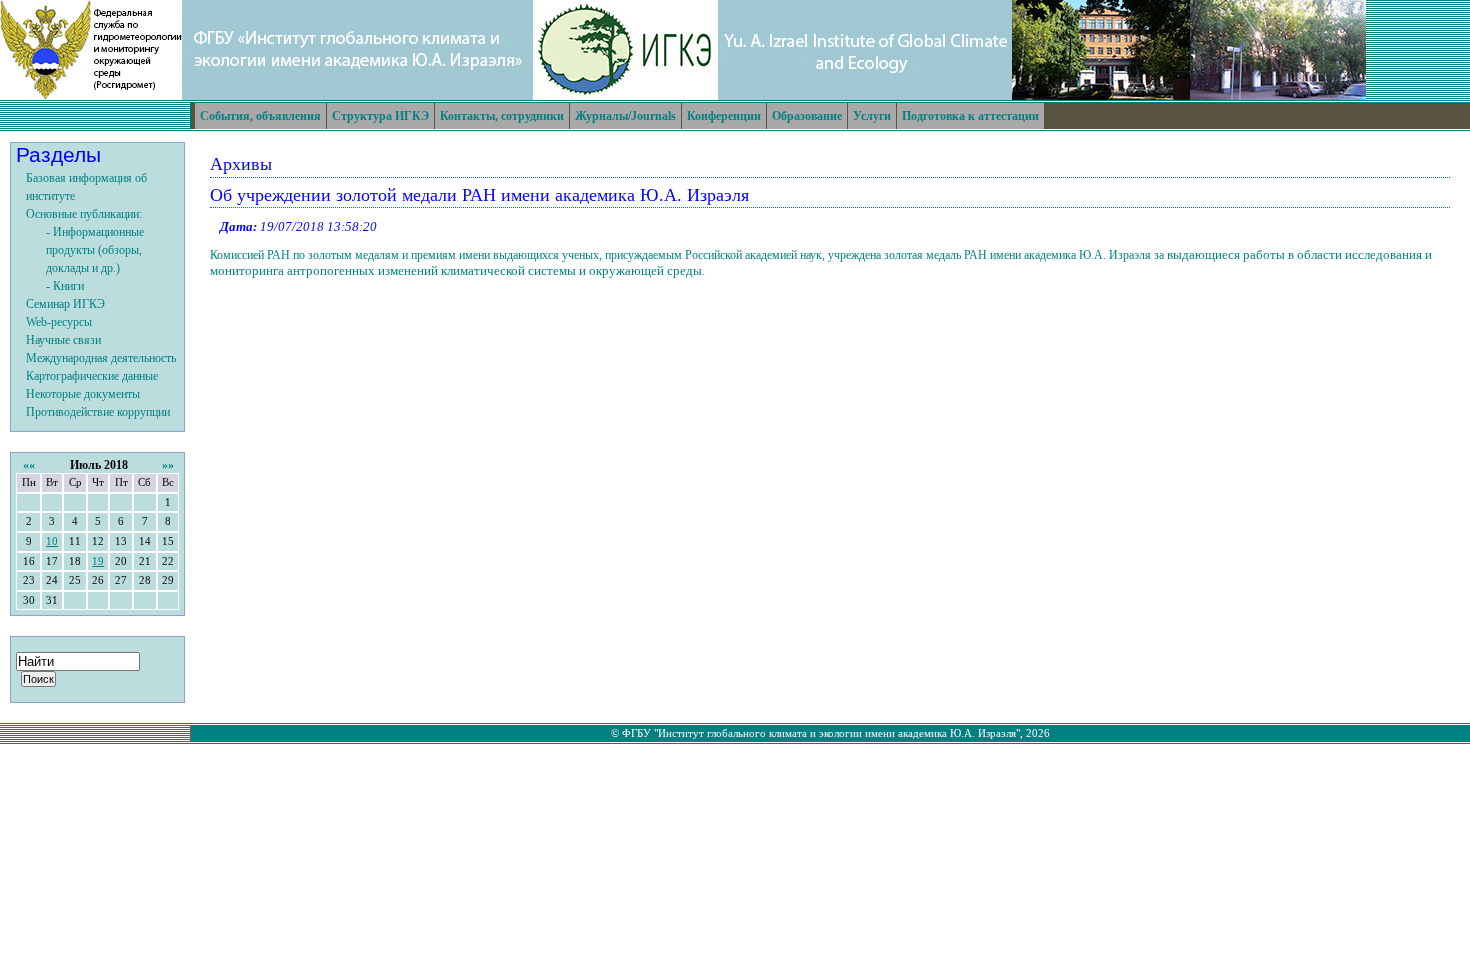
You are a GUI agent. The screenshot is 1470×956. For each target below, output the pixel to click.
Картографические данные (92, 376)
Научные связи (63, 340)
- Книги (65, 286)
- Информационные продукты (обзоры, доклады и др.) (95, 250)
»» (168, 465)
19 (98, 561)
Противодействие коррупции (98, 412)
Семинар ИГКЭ (65, 304)
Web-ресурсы (59, 322)
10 (52, 541)
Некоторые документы (83, 394)
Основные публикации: (84, 214)
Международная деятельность (101, 358)
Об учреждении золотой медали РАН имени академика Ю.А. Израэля (479, 195)
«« (29, 465)
